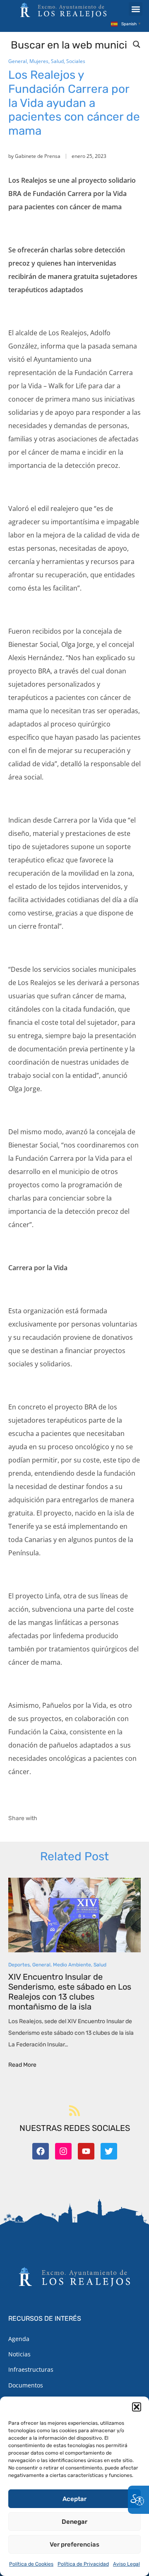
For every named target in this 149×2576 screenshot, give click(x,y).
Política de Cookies (31, 2564)
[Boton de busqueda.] (137, 44)
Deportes (19, 1965)
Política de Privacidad (83, 2564)
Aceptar (74, 2499)
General (18, 61)
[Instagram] (63, 2151)
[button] (137, 2407)
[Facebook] (41, 2151)
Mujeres (39, 61)
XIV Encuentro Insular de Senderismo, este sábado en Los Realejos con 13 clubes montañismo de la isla (70, 1992)
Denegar (74, 2522)
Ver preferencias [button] (74, 2545)
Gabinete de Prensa (38, 156)
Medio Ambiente (72, 1965)
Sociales (76, 61)
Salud (57, 61)
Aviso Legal (126, 2564)
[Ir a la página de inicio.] (63, 10)
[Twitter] (109, 2151)
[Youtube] (86, 2151)
